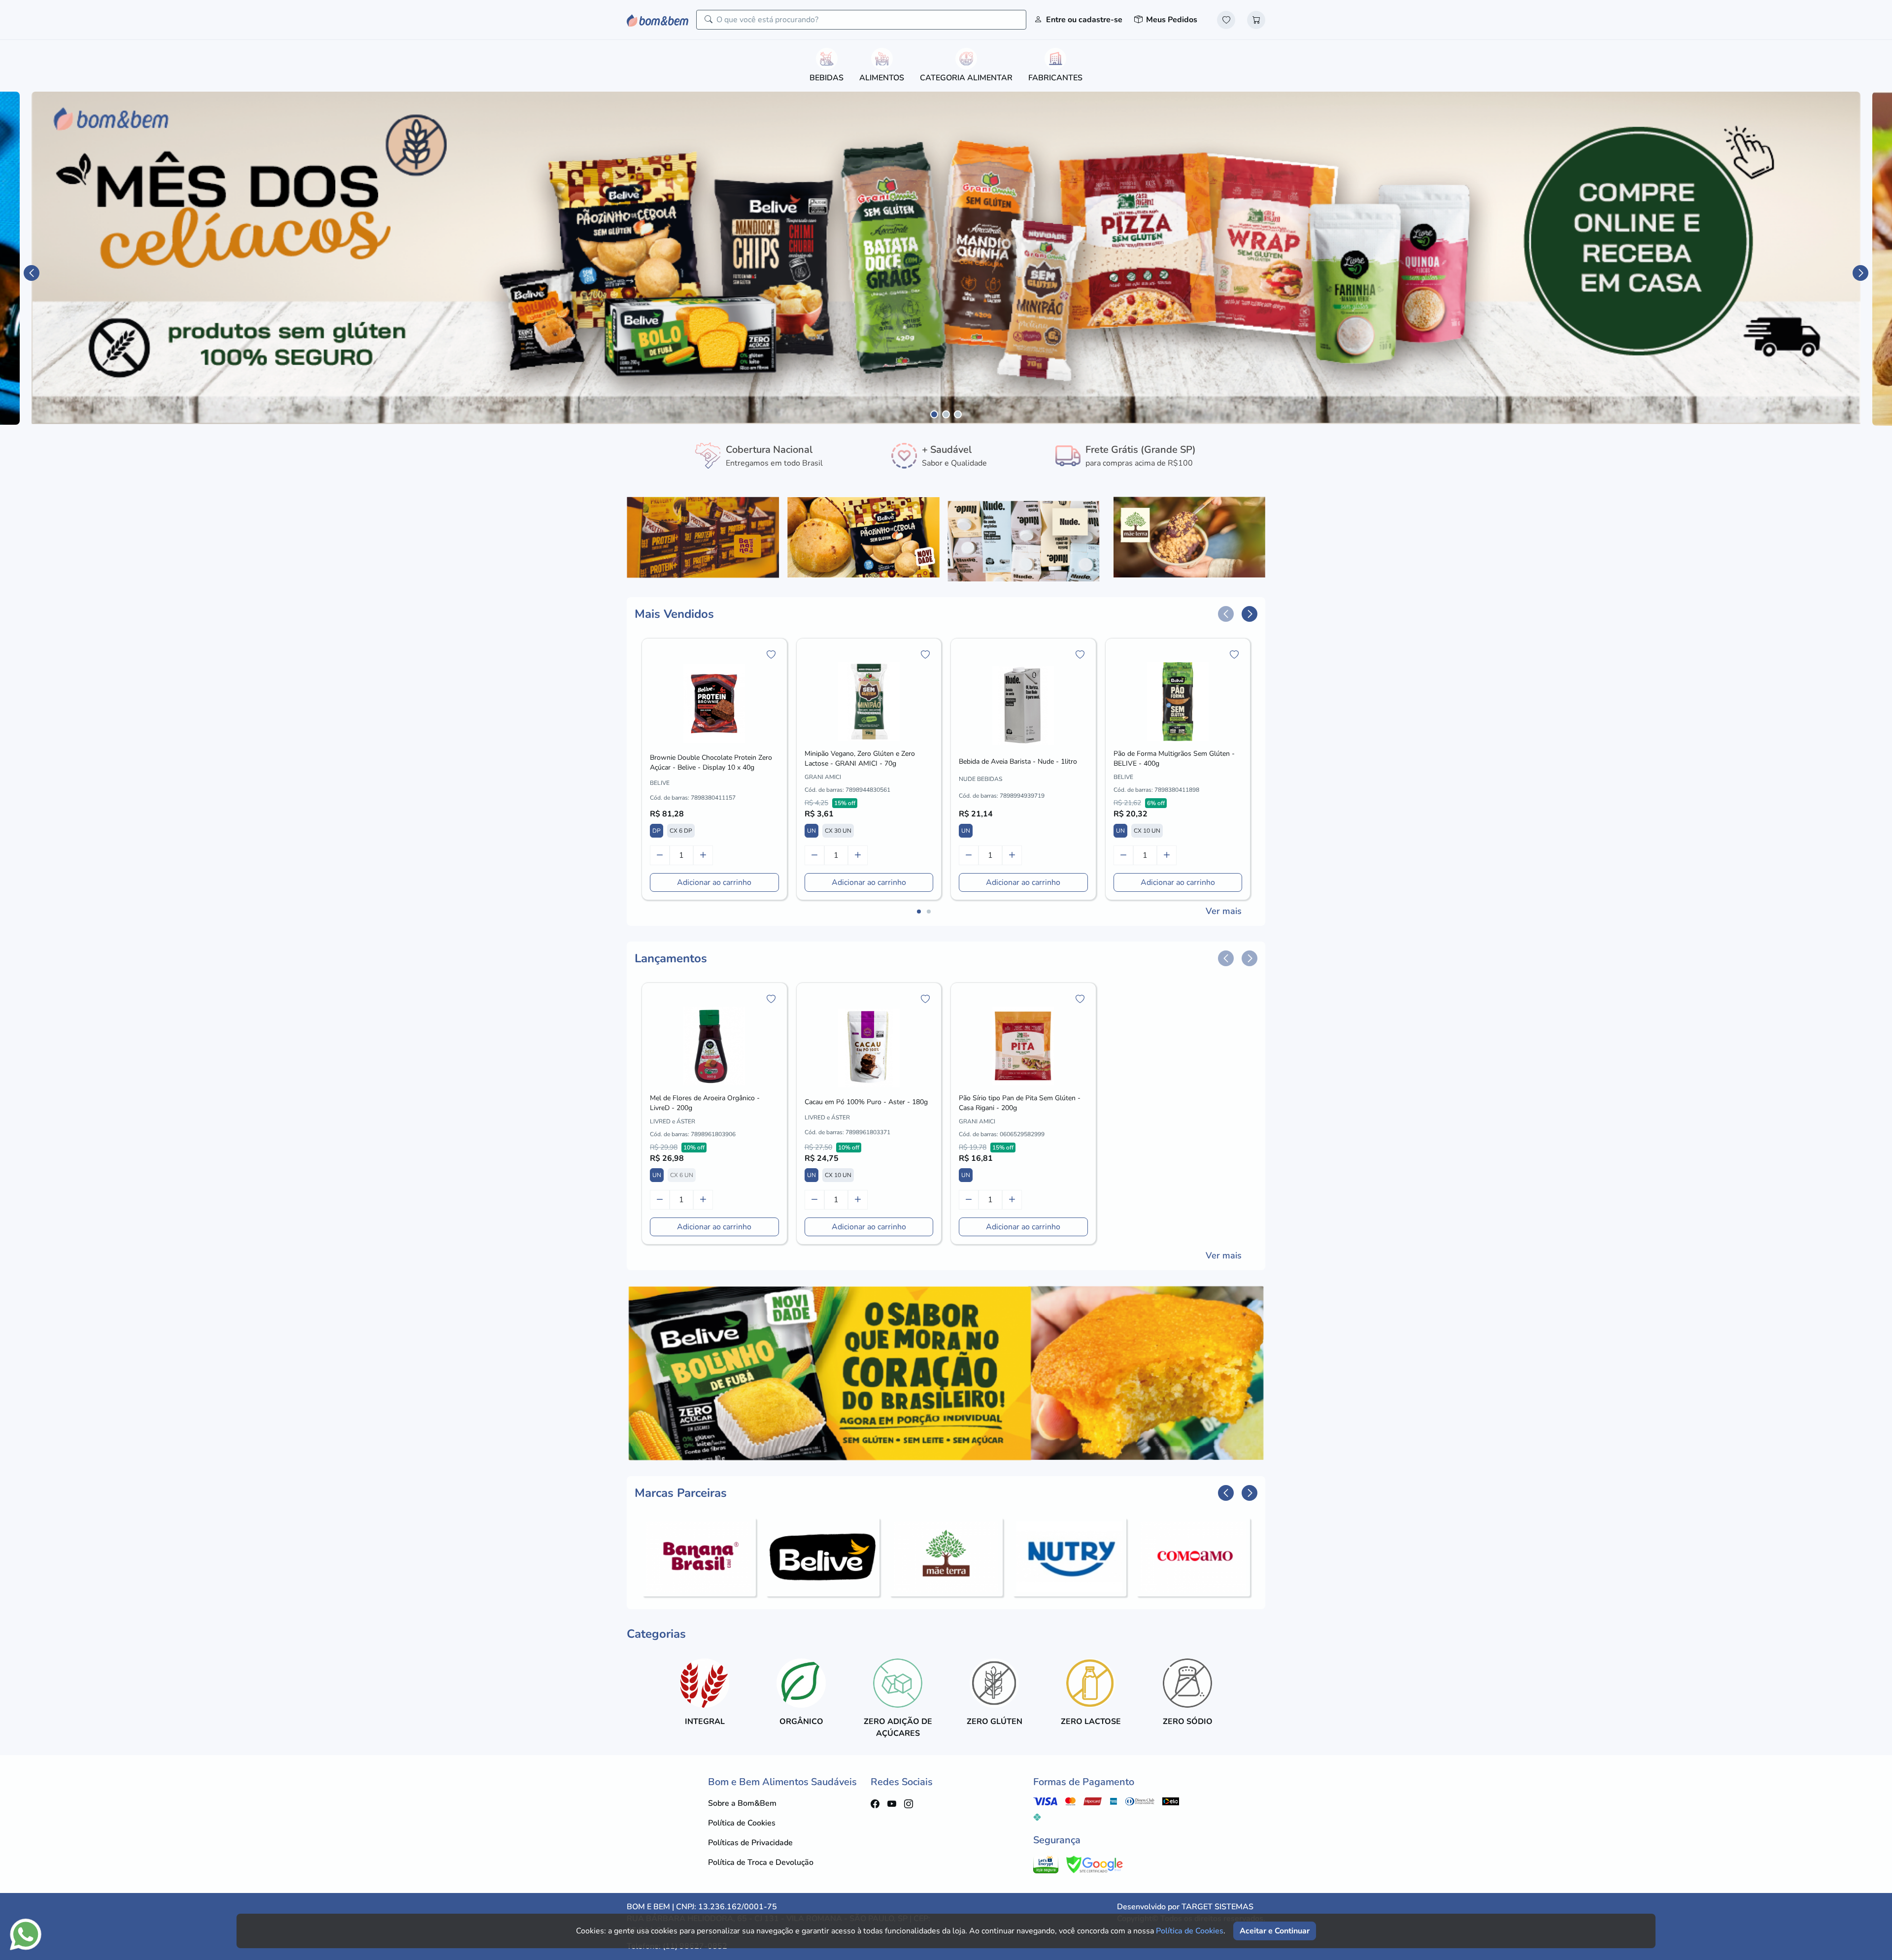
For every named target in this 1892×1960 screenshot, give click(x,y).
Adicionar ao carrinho (714, 882)
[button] (32, 273)
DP (657, 831)
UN (811, 831)
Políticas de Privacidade (750, 1843)
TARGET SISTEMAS (1217, 1907)
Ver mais (1224, 911)
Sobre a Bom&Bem (742, 1803)
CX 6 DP (681, 831)
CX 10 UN (1147, 831)
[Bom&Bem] (658, 19)
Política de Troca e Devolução (761, 1862)
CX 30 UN (838, 831)
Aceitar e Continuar (1275, 1931)
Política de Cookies (742, 1823)
